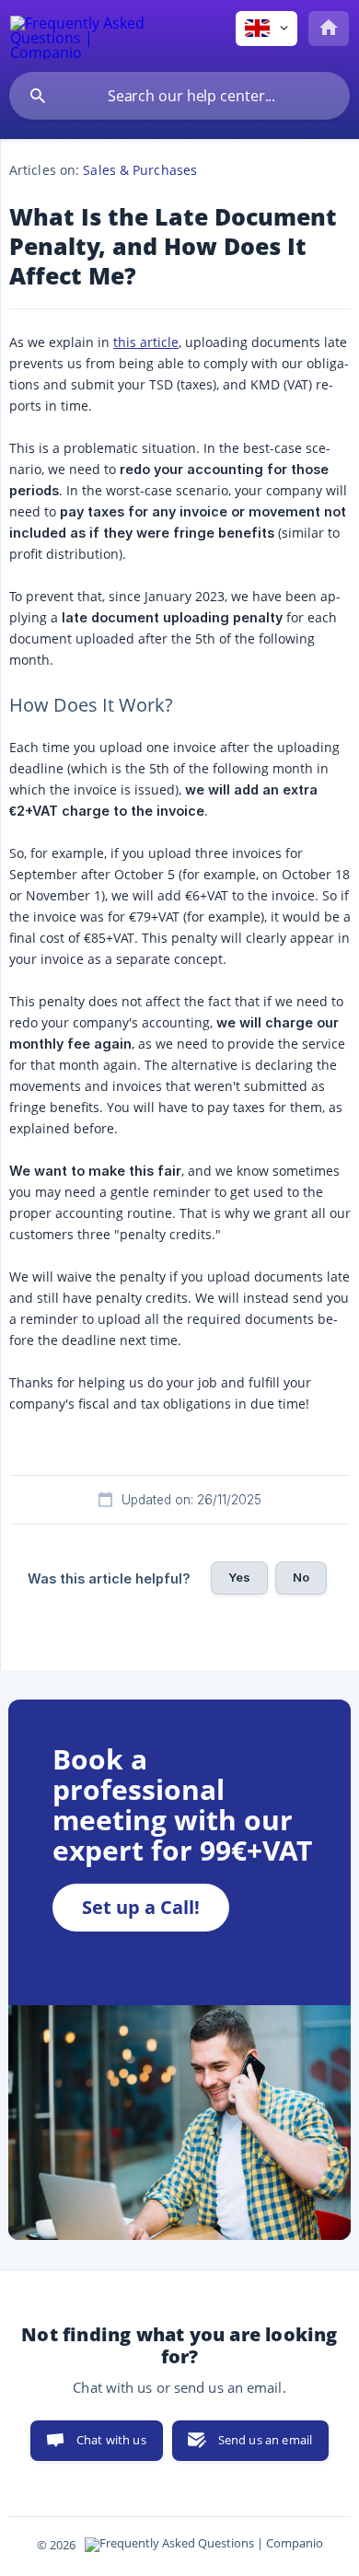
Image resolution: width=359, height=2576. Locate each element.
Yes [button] (239, 1577)
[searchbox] (179, 96)
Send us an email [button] (265, 2440)
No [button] (301, 1577)
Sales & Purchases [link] (140, 170)
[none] (79, 35)
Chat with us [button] (111, 2440)
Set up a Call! (141, 1907)
